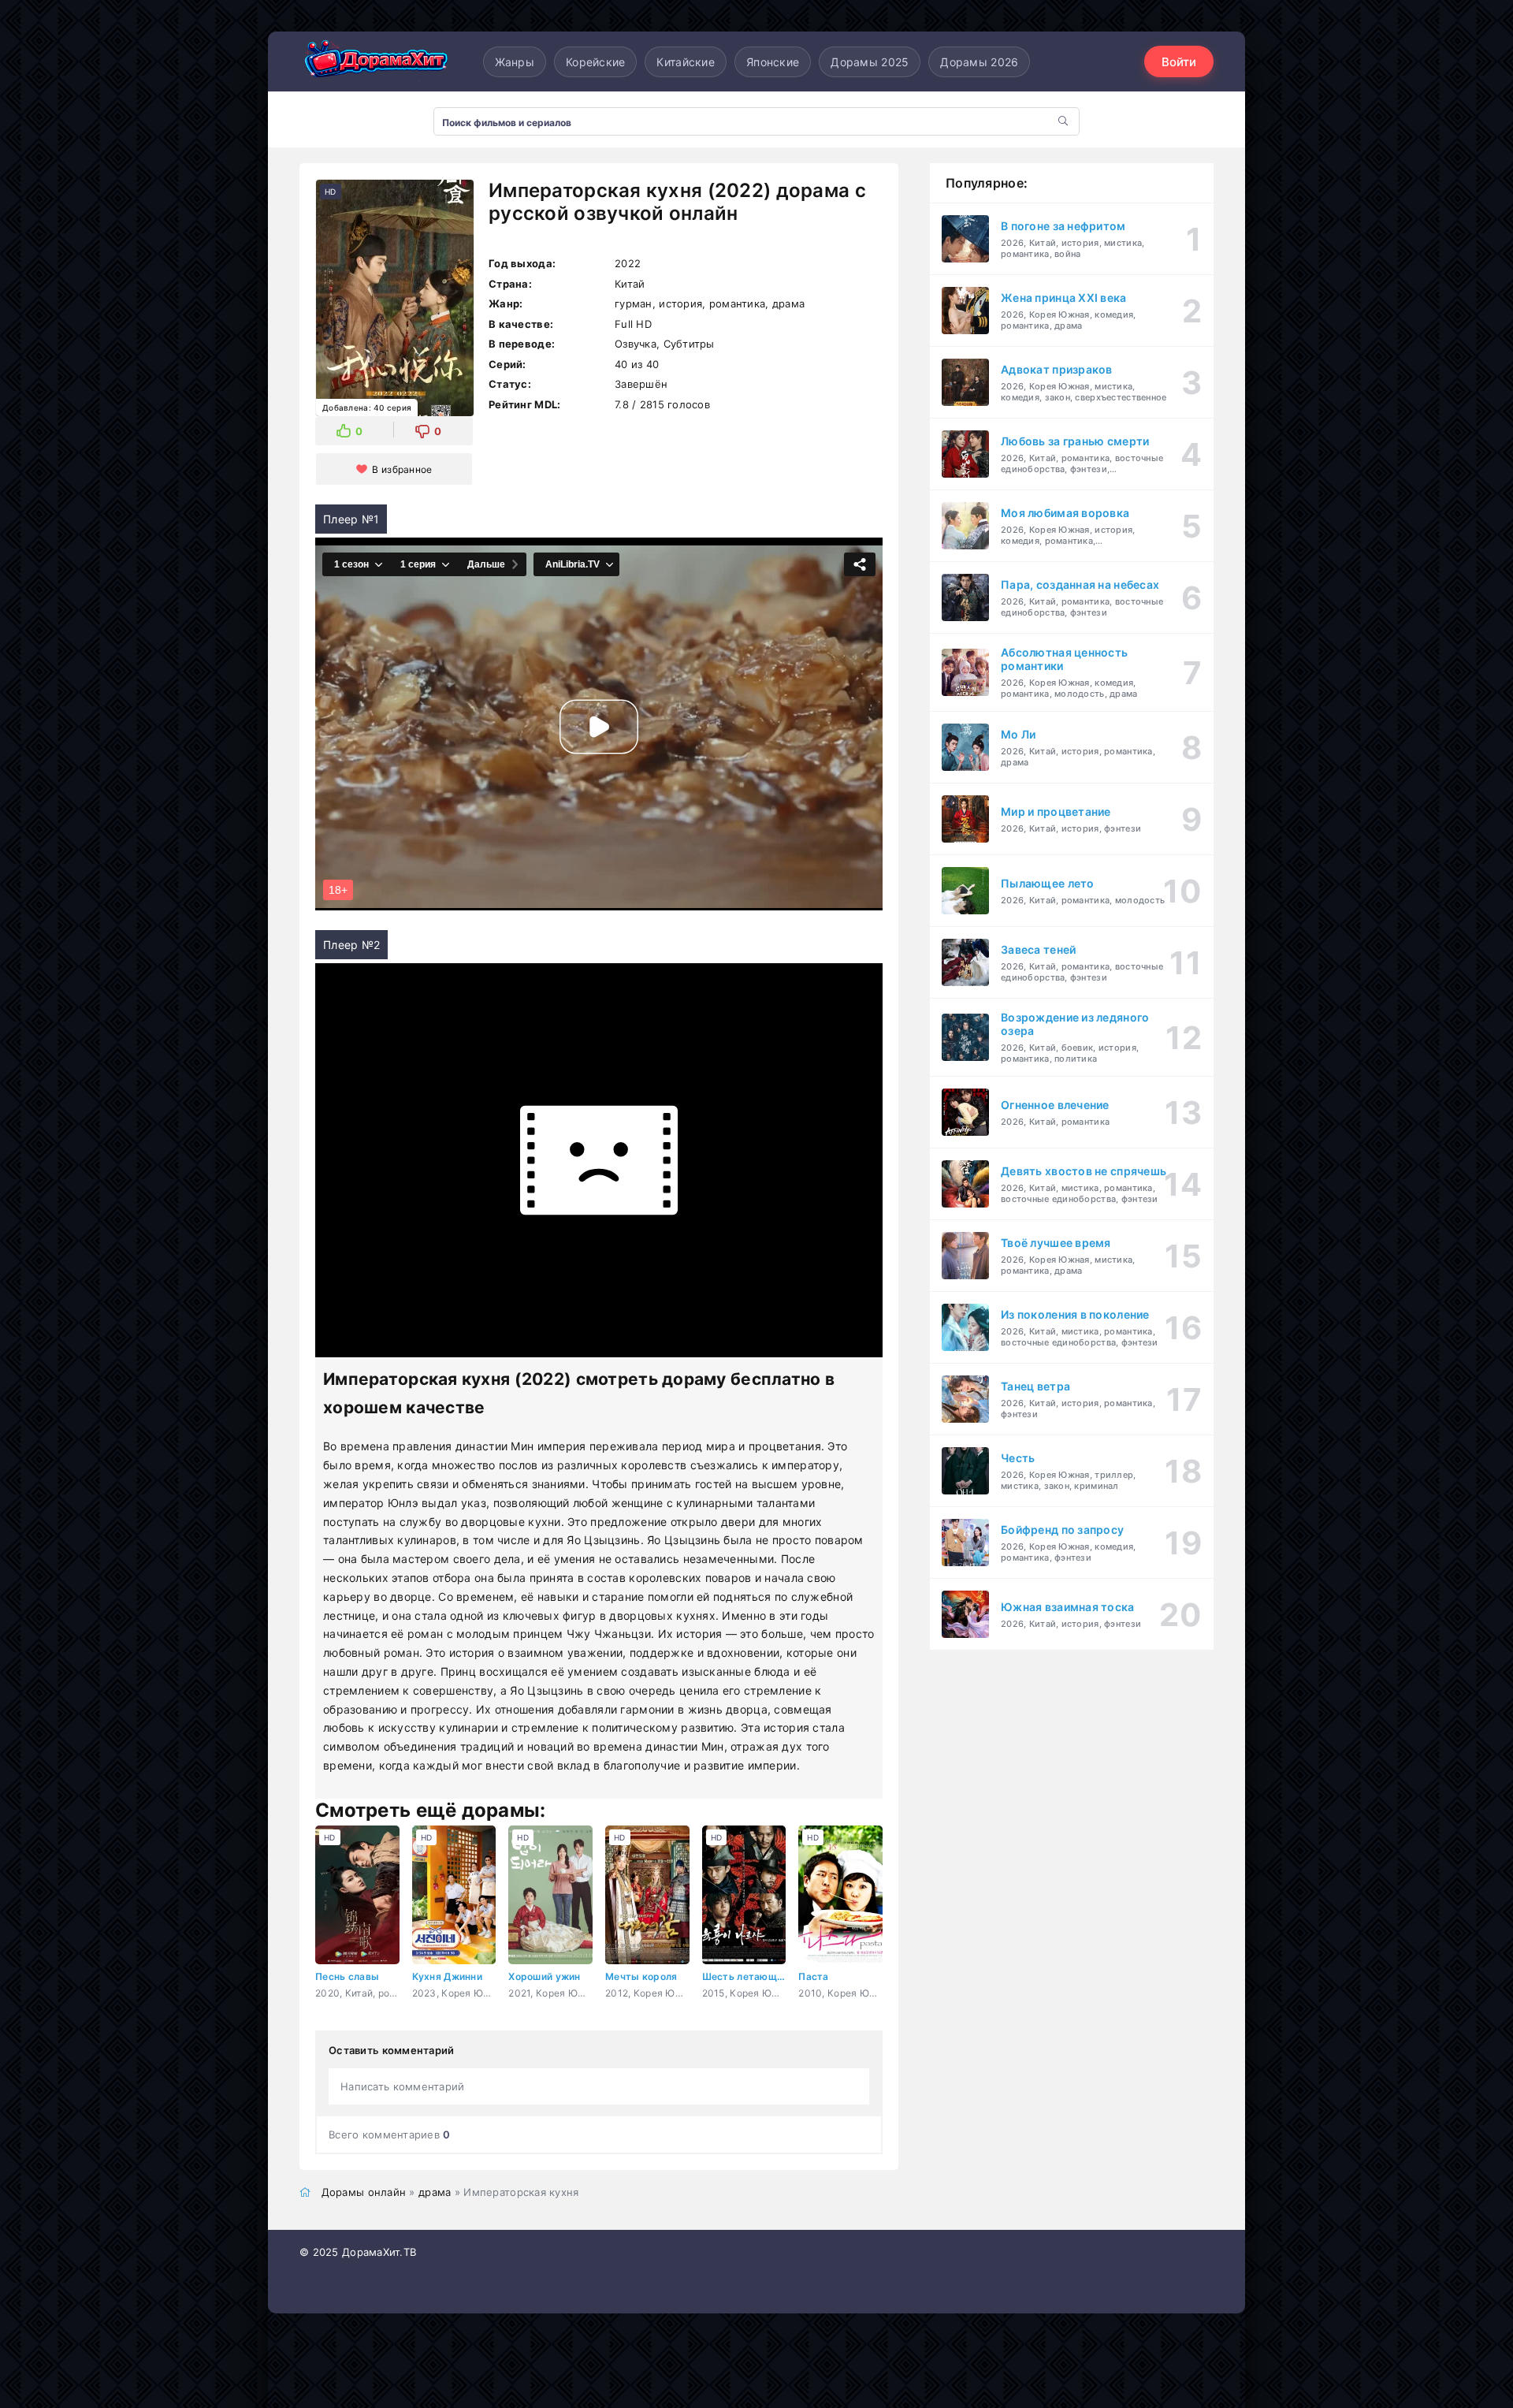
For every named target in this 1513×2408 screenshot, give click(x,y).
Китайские (686, 62)
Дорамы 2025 (870, 62)
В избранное (402, 469)
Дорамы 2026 (979, 62)
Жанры (515, 62)
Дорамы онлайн (364, 2192)
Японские (773, 62)
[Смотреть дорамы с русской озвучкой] (378, 62)
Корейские (596, 62)
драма (435, 2192)
